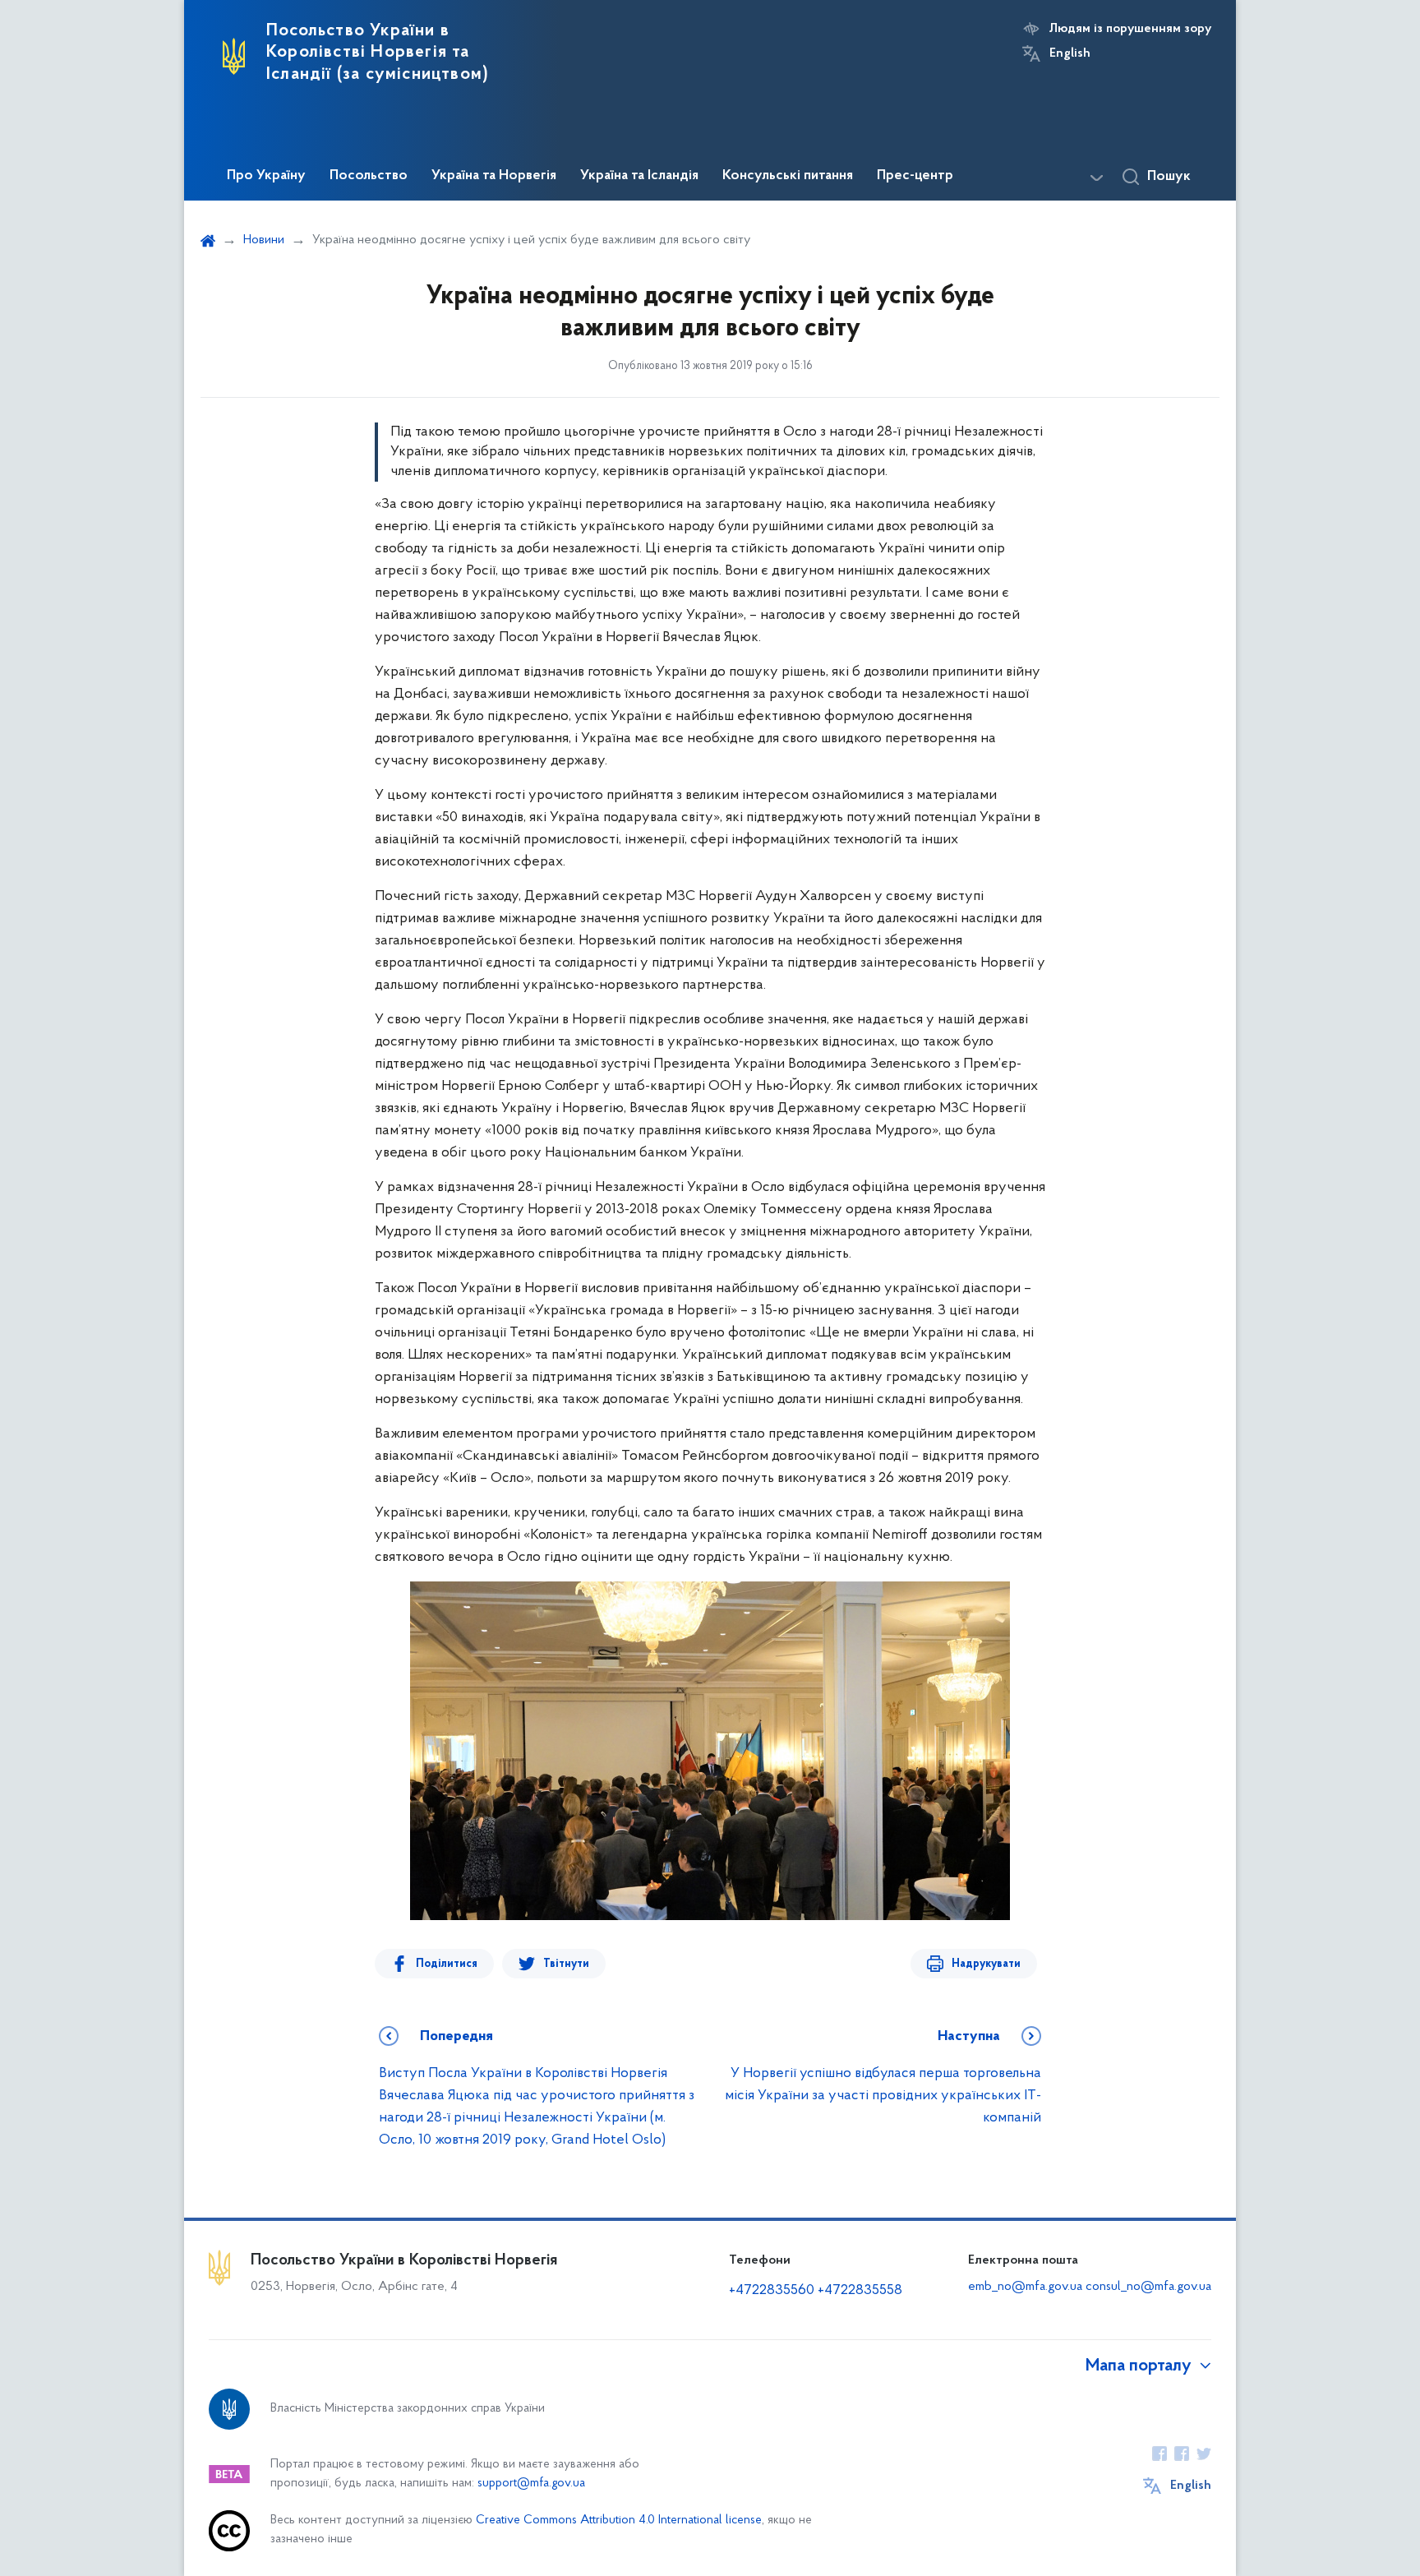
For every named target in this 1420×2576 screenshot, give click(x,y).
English (1070, 53)
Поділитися (447, 1964)
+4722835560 (772, 2291)
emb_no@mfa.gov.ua (1025, 2287)
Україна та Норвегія (494, 176)
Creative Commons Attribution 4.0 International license (619, 2521)
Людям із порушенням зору (1130, 29)
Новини (264, 240)
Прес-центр (915, 176)
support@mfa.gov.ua (531, 2484)
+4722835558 (860, 2291)
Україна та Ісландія (639, 176)
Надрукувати (986, 1964)
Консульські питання (788, 176)
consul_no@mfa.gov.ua (1148, 2287)
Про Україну (266, 176)
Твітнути (566, 1964)
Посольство (369, 176)
